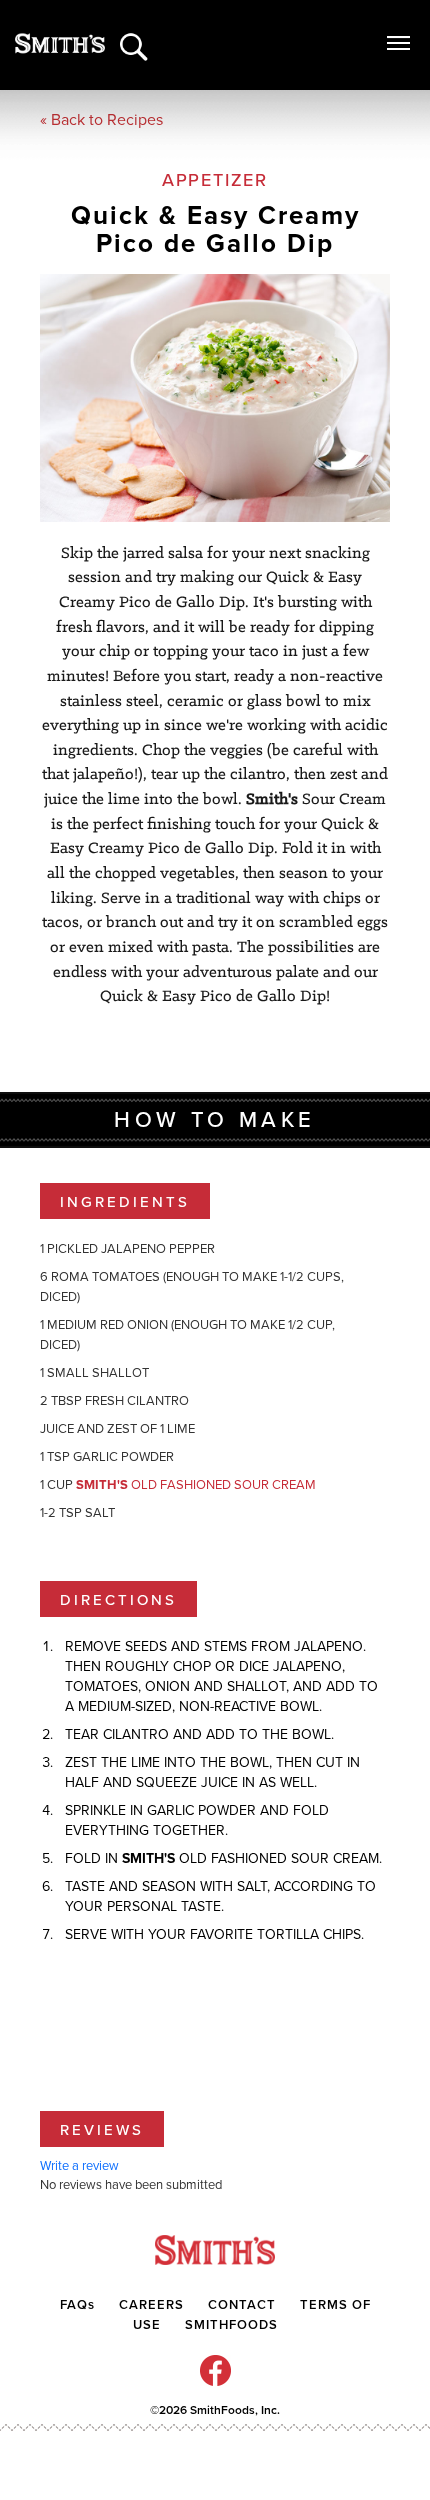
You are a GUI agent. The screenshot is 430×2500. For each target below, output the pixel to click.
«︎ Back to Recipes (101, 120)
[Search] (135, 37)
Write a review (79, 2166)
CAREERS (151, 2305)
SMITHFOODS (231, 2325)
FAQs (77, 2305)
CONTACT (244, 2305)
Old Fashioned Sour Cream (196, 1485)
